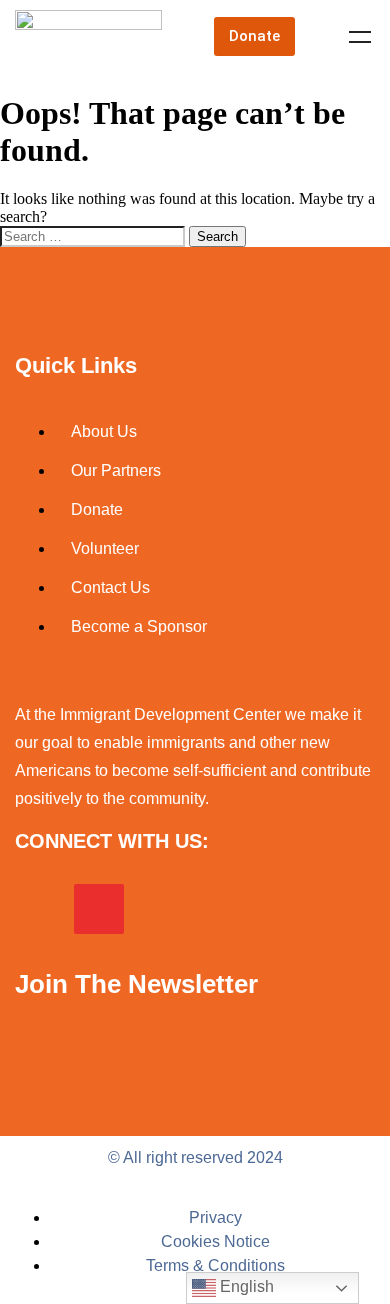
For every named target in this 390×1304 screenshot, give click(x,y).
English (245, 1286)
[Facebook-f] (40, 909)
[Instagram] (99, 909)
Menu (360, 37)
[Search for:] (94, 235)
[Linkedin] (158, 909)
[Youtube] (217, 909)
